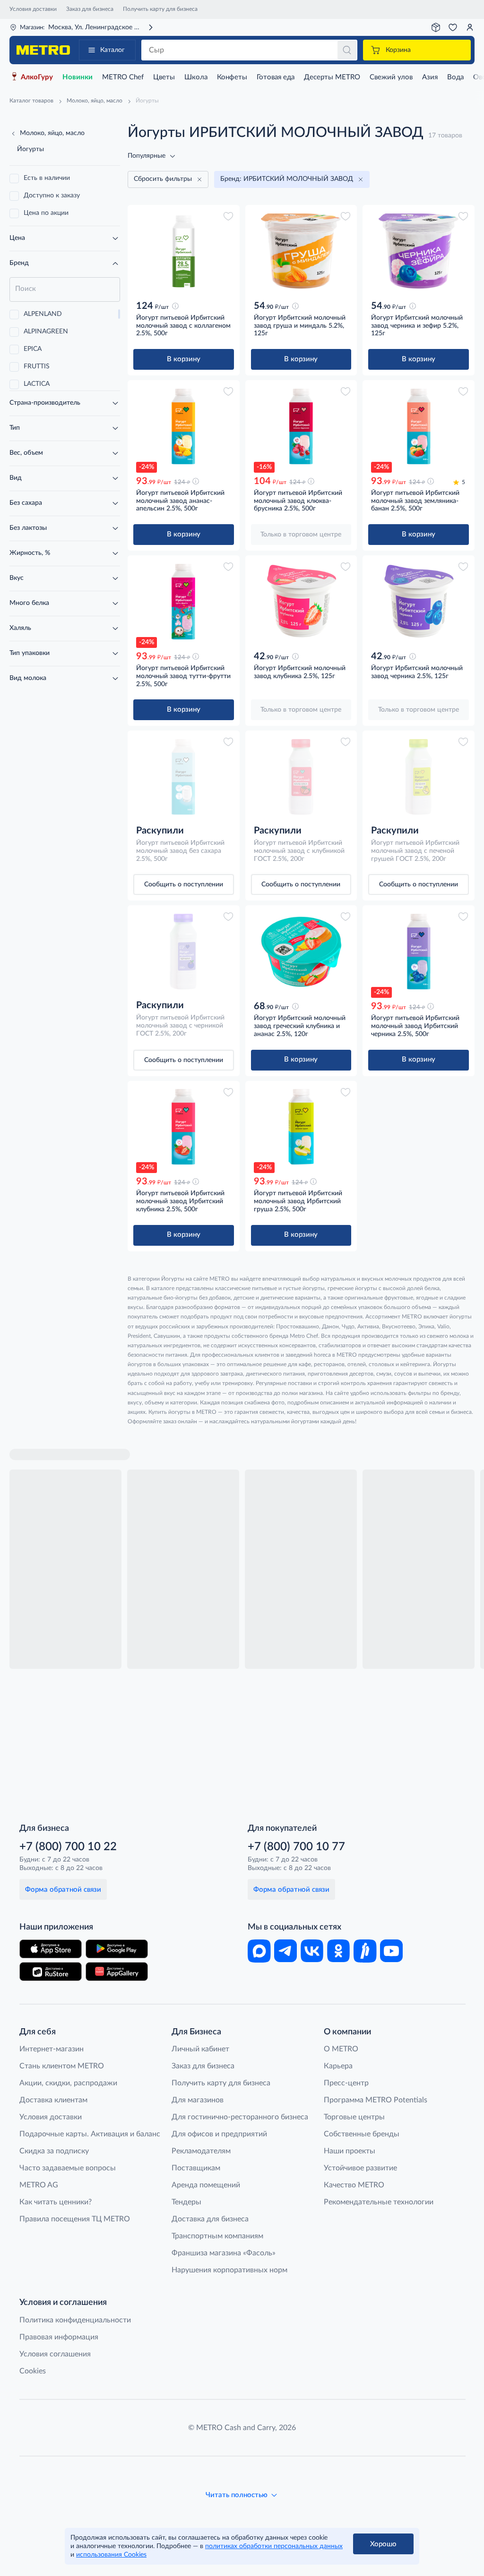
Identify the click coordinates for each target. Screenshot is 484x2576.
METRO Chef (123, 77)
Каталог (112, 50)
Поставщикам (196, 2168)
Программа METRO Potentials (376, 2100)
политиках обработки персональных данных (274, 2546)
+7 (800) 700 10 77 (296, 1847)
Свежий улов (391, 77)
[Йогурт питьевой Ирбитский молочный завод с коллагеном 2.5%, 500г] (184, 251)
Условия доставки (33, 9)
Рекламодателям (201, 2151)
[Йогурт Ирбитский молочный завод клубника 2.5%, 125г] (301, 602)
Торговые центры (354, 2117)
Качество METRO (354, 2185)
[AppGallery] (117, 1972)
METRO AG (39, 2185)
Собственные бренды (362, 2134)
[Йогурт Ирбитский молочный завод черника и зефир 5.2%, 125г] (419, 251)
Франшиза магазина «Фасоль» (224, 2253)
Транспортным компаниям (217, 2236)
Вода (455, 77)
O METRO (341, 2049)
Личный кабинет (200, 2049)
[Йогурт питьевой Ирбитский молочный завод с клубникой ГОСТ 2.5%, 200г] (301, 777)
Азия (430, 77)
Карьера (338, 2066)
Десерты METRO (332, 77)
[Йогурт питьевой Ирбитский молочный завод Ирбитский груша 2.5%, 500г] (301, 1127)
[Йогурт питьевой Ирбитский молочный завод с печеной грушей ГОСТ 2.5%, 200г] (419, 777)
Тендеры (186, 2202)
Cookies (33, 2371)
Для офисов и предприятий (219, 2134)
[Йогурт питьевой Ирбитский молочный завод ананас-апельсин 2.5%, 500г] (184, 426)
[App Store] (51, 1949)
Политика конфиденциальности (75, 2320)
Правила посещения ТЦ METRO (75, 2219)
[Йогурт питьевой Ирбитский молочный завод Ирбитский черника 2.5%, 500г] (419, 952)
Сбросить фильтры (163, 179)
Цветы (164, 77)
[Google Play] (117, 1949)
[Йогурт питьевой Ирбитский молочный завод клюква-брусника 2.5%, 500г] (301, 426)
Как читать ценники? (56, 2202)
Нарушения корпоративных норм (229, 2270)
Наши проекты (350, 2151)
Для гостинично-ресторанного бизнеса (240, 2117)
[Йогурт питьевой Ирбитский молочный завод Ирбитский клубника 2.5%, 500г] (184, 1127)
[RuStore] (51, 1972)
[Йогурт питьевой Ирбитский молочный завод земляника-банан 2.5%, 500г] (419, 426)
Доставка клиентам (53, 2100)
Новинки (78, 77)
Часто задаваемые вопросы (68, 2168)
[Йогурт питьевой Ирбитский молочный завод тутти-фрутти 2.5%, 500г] (184, 602)
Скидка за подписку (54, 2151)
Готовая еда (276, 77)
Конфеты (232, 77)
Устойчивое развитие (360, 2168)
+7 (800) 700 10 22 (68, 1847)
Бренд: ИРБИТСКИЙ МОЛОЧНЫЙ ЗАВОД (287, 179)
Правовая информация (59, 2337)
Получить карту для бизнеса (160, 9)
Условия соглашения (55, 2354)
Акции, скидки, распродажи (68, 2083)
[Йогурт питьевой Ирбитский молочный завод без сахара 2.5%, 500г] (184, 777)
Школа (196, 77)
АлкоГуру (37, 77)
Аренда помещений (206, 2185)
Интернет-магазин (52, 2049)
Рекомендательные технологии (379, 2202)
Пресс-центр (346, 2083)
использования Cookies (111, 2555)
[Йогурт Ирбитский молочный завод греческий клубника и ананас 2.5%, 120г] (301, 952)
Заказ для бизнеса (90, 9)
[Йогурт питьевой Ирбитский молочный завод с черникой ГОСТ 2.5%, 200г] (184, 952)
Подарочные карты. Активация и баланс (90, 2134)
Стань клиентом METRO (62, 2066)
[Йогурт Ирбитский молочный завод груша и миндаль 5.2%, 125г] (301, 251)
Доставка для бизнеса (210, 2219)
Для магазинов (198, 2100)
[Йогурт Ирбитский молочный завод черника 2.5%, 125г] (419, 602)
